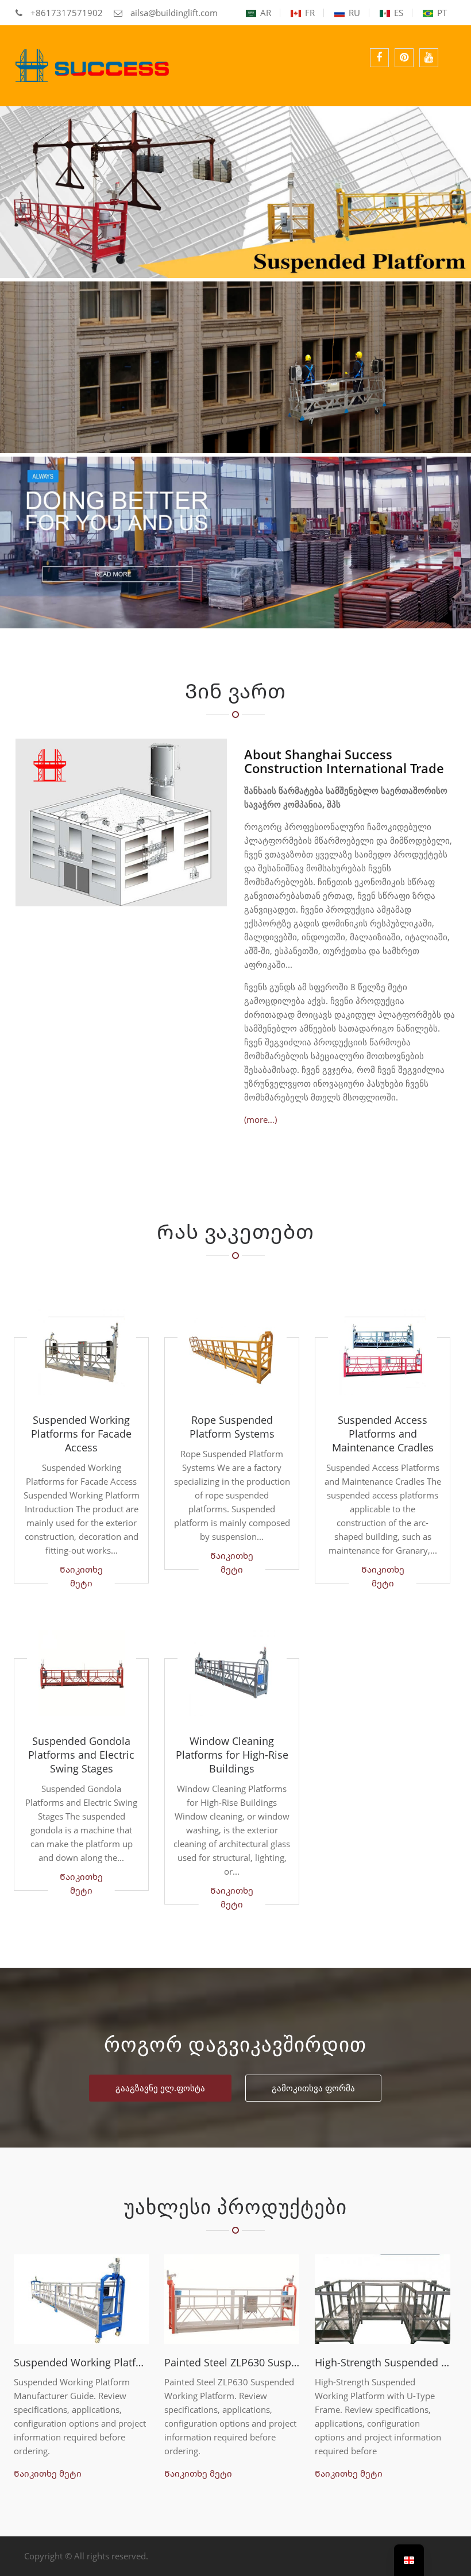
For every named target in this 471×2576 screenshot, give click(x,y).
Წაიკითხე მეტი (81, 1576)
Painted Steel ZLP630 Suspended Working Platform (232, 2362)
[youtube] (429, 58)
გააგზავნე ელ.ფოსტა (160, 2088)
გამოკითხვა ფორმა (313, 2088)
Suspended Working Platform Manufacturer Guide (81, 2362)
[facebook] (379, 58)
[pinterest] (404, 58)
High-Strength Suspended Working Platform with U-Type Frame (382, 2362)
